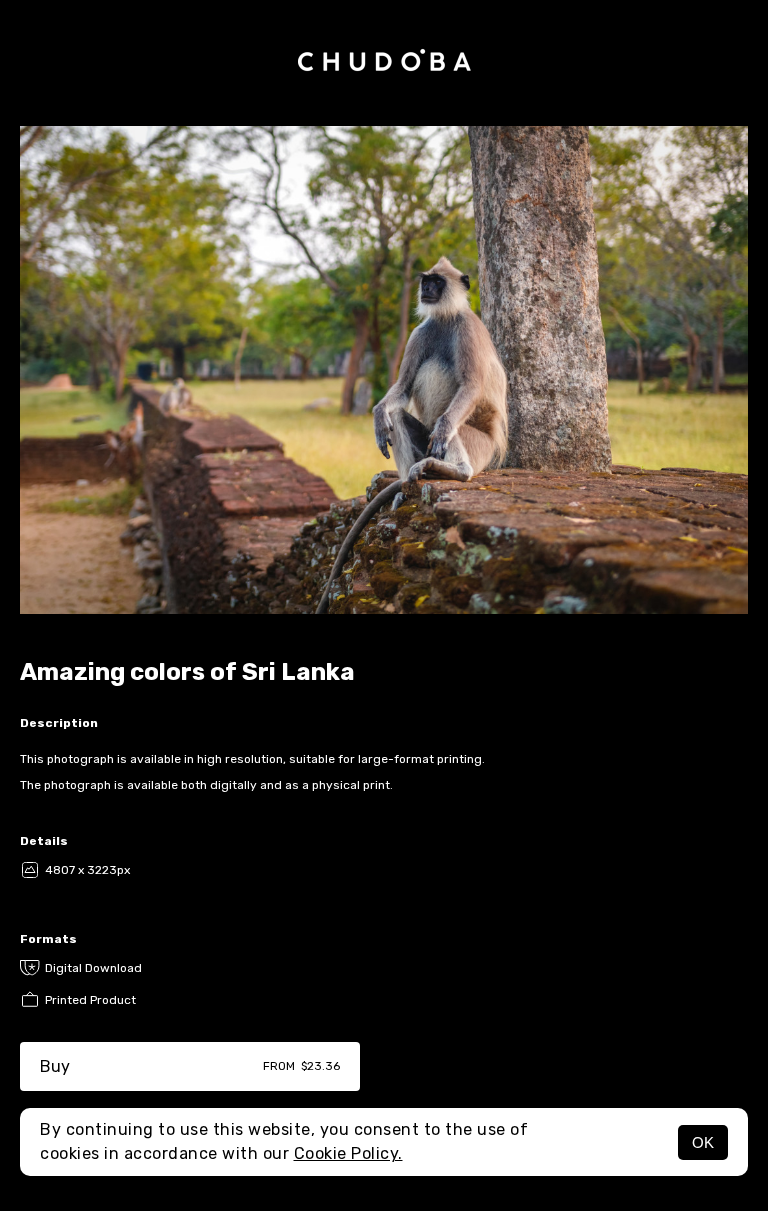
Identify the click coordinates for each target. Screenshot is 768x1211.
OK (703, 1142)
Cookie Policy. (348, 1153)
